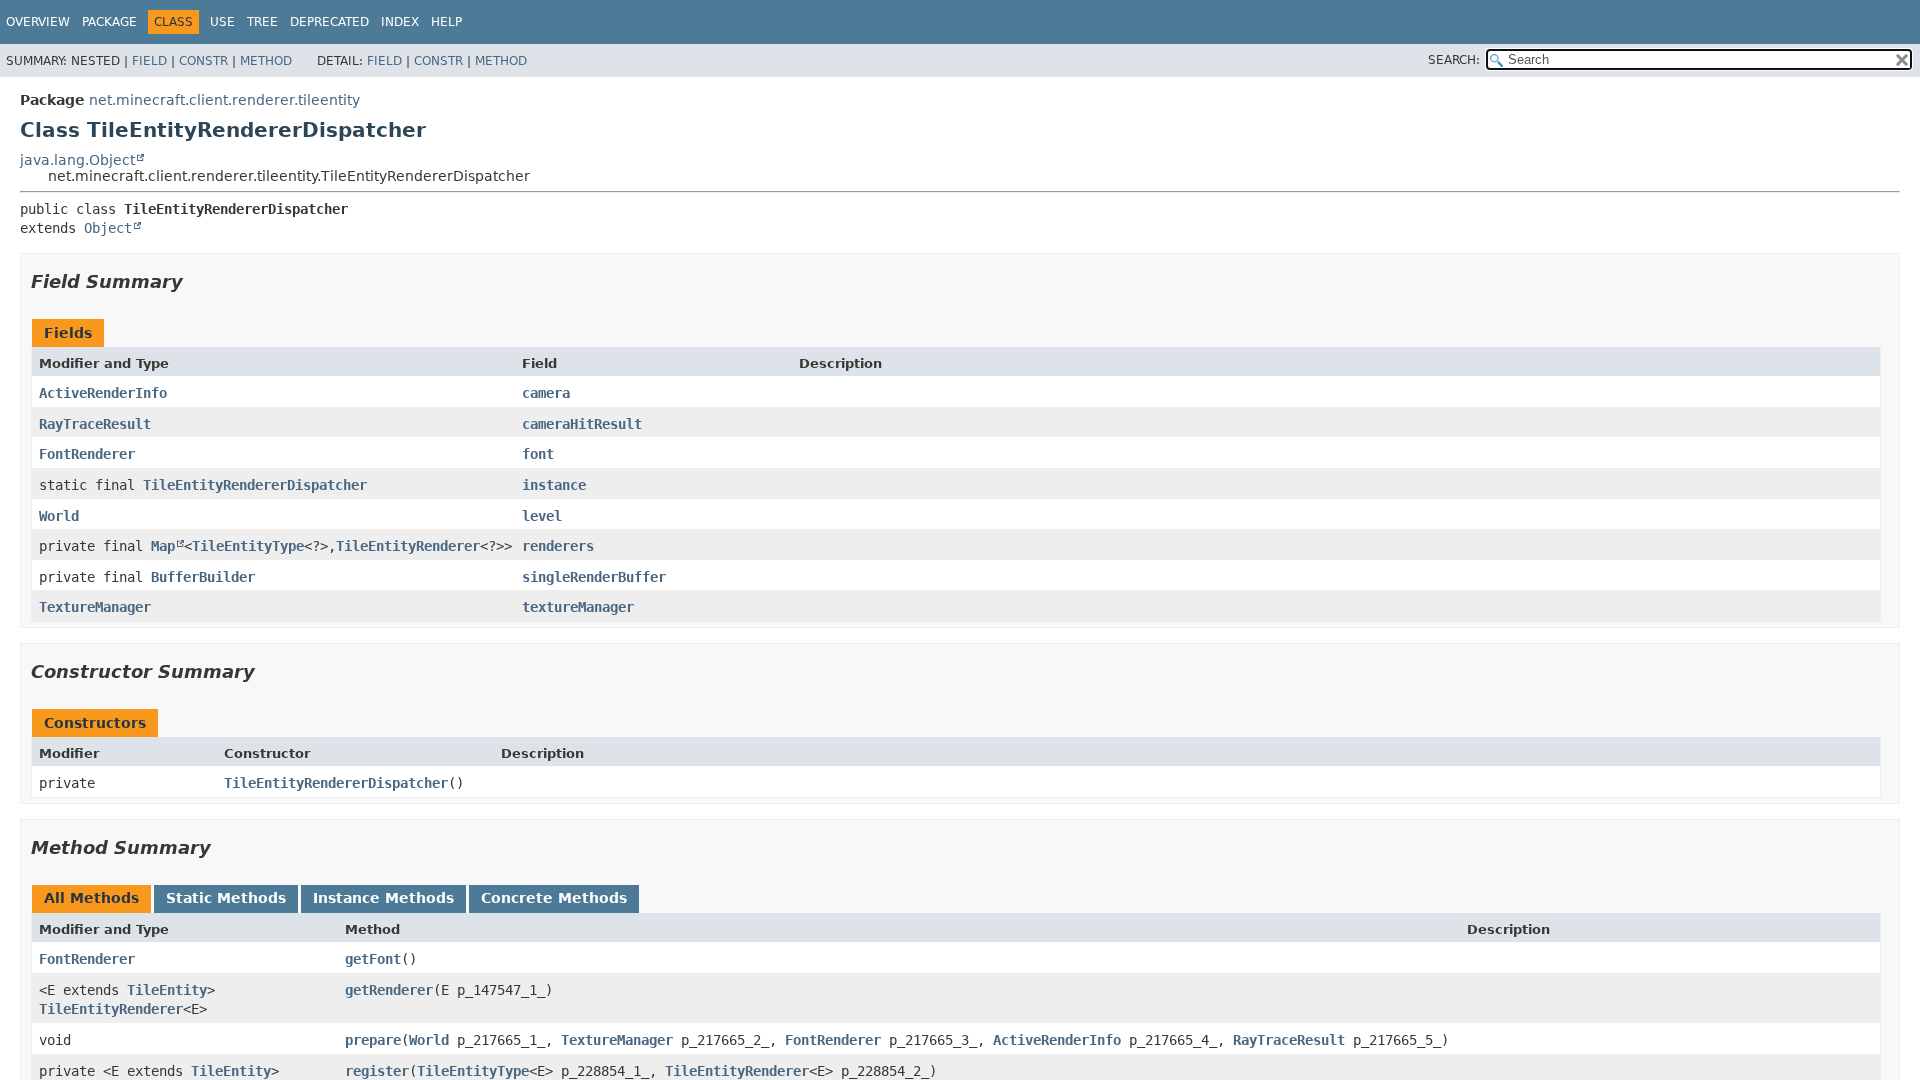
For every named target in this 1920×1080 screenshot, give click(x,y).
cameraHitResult (582, 424)
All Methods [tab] (91, 898)
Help (446, 22)
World (59, 516)
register (377, 1071)
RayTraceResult (95, 424)
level (542, 516)
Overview (38, 22)
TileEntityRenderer (408, 546)
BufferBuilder (203, 577)
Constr (203, 61)
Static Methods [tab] (226, 898)
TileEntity (167, 990)
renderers (558, 546)
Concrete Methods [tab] (554, 898)
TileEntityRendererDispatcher (255, 485)
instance (554, 485)
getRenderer (389, 990)
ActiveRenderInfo (103, 393)
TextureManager (95, 607)
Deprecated (329, 22)
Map (163, 546)
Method (266, 61)
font (538, 454)
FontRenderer (87, 454)
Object (108, 228)
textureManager (578, 607)
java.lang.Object (77, 160)
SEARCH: (1454, 60)
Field (149, 61)
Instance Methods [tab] (383, 898)
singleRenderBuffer (594, 577)
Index (400, 22)
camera (546, 393)
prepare (373, 1040)
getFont (373, 959)
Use (222, 22)
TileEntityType (248, 546)
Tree (262, 22)
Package (109, 22)
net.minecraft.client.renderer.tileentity (224, 100)
